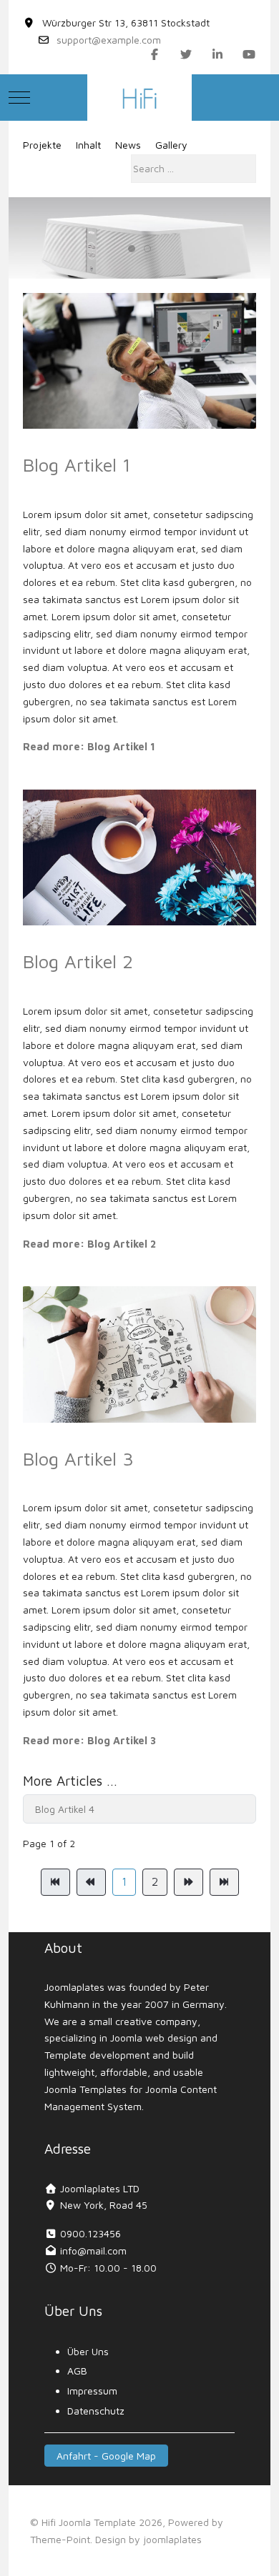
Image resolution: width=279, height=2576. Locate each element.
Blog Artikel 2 (78, 961)
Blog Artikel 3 (78, 1458)
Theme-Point (60, 2539)
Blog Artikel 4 (65, 1809)
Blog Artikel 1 (77, 464)
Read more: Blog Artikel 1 (89, 746)
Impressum (92, 2391)
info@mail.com (93, 2251)
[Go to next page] (189, 1882)
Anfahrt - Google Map (106, 2456)
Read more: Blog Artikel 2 (89, 1244)
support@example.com (109, 40)
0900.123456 (90, 2233)
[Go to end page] (224, 1882)
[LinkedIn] (217, 54)
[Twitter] (186, 54)
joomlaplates (172, 2539)
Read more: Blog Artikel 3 (89, 1740)
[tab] (132, 249)
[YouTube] (249, 54)
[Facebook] (155, 54)
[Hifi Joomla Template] (139, 98)
